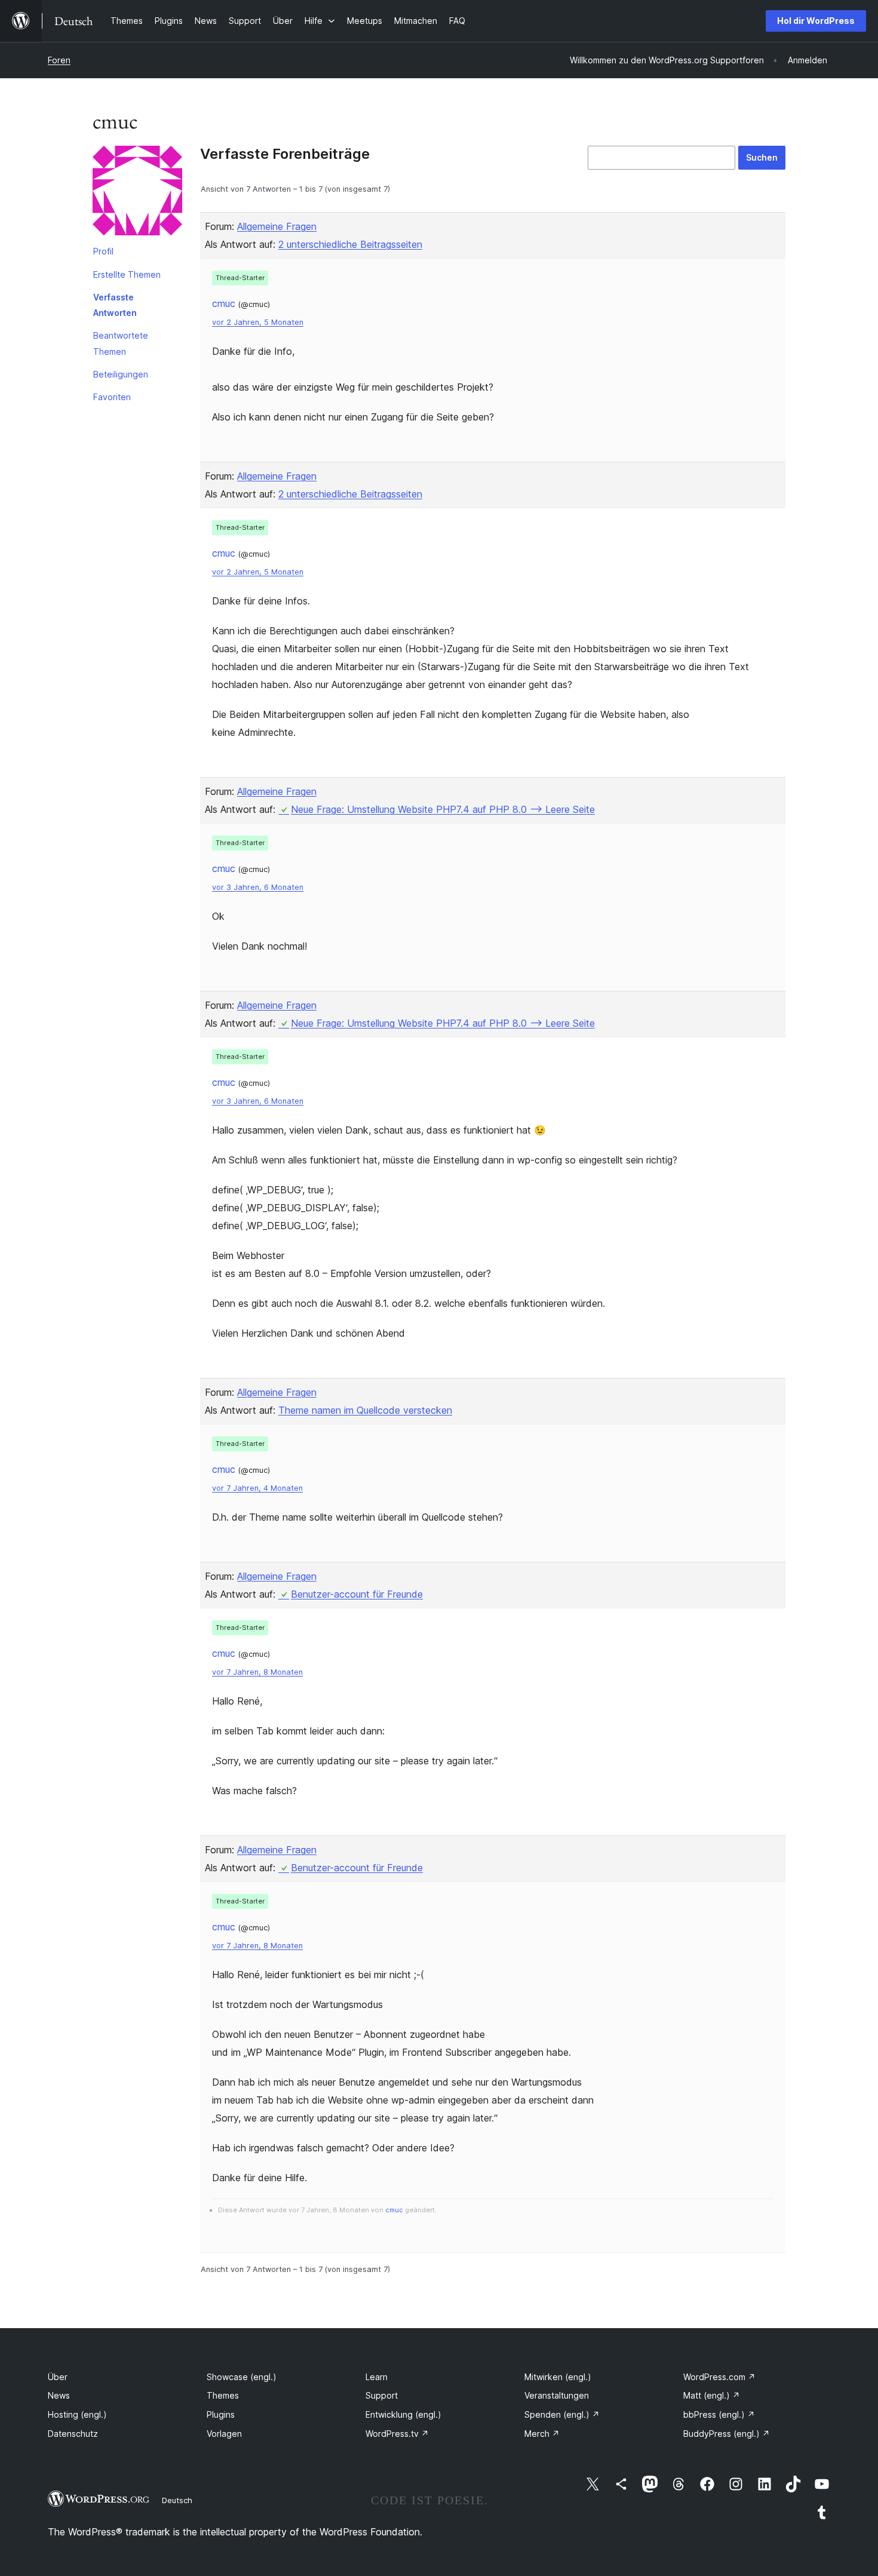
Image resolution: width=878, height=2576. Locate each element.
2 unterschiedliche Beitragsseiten (350, 244)
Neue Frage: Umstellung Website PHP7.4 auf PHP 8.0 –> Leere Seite (443, 809)
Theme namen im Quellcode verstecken (365, 1410)
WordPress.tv (397, 2434)
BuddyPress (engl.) (727, 2434)
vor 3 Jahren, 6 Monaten (258, 887)
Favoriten (112, 397)
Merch (542, 2434)
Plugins (221, 2414)
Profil (103, 251)
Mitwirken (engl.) (558, 2377)
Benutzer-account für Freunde (357, 1594)
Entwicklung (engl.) (403, 2414)
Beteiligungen (121, 374)
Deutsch (177, 2500)
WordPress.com (719, 2377)
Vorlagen (224, 2434)
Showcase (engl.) (242, 2377)
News (59, 2395)
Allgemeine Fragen (277, 226)
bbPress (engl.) (719, 2414)
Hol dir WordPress (816, 21)
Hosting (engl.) (77, 2414)
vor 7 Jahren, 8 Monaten (257, 1672)
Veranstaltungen (557, 2395)
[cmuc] (137, 193)
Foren (59, 60)
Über (58, 2377)
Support (382, 2395)
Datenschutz (73, 2434)
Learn (377, 2377)
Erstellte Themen (127, 274)
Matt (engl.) (712, 2395)
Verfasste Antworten (115, 305)
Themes (223, 2395)
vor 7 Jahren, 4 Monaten (257, 1488)
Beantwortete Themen (121, 343)
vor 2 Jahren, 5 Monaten (258, 322)
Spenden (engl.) (562, 2414)
